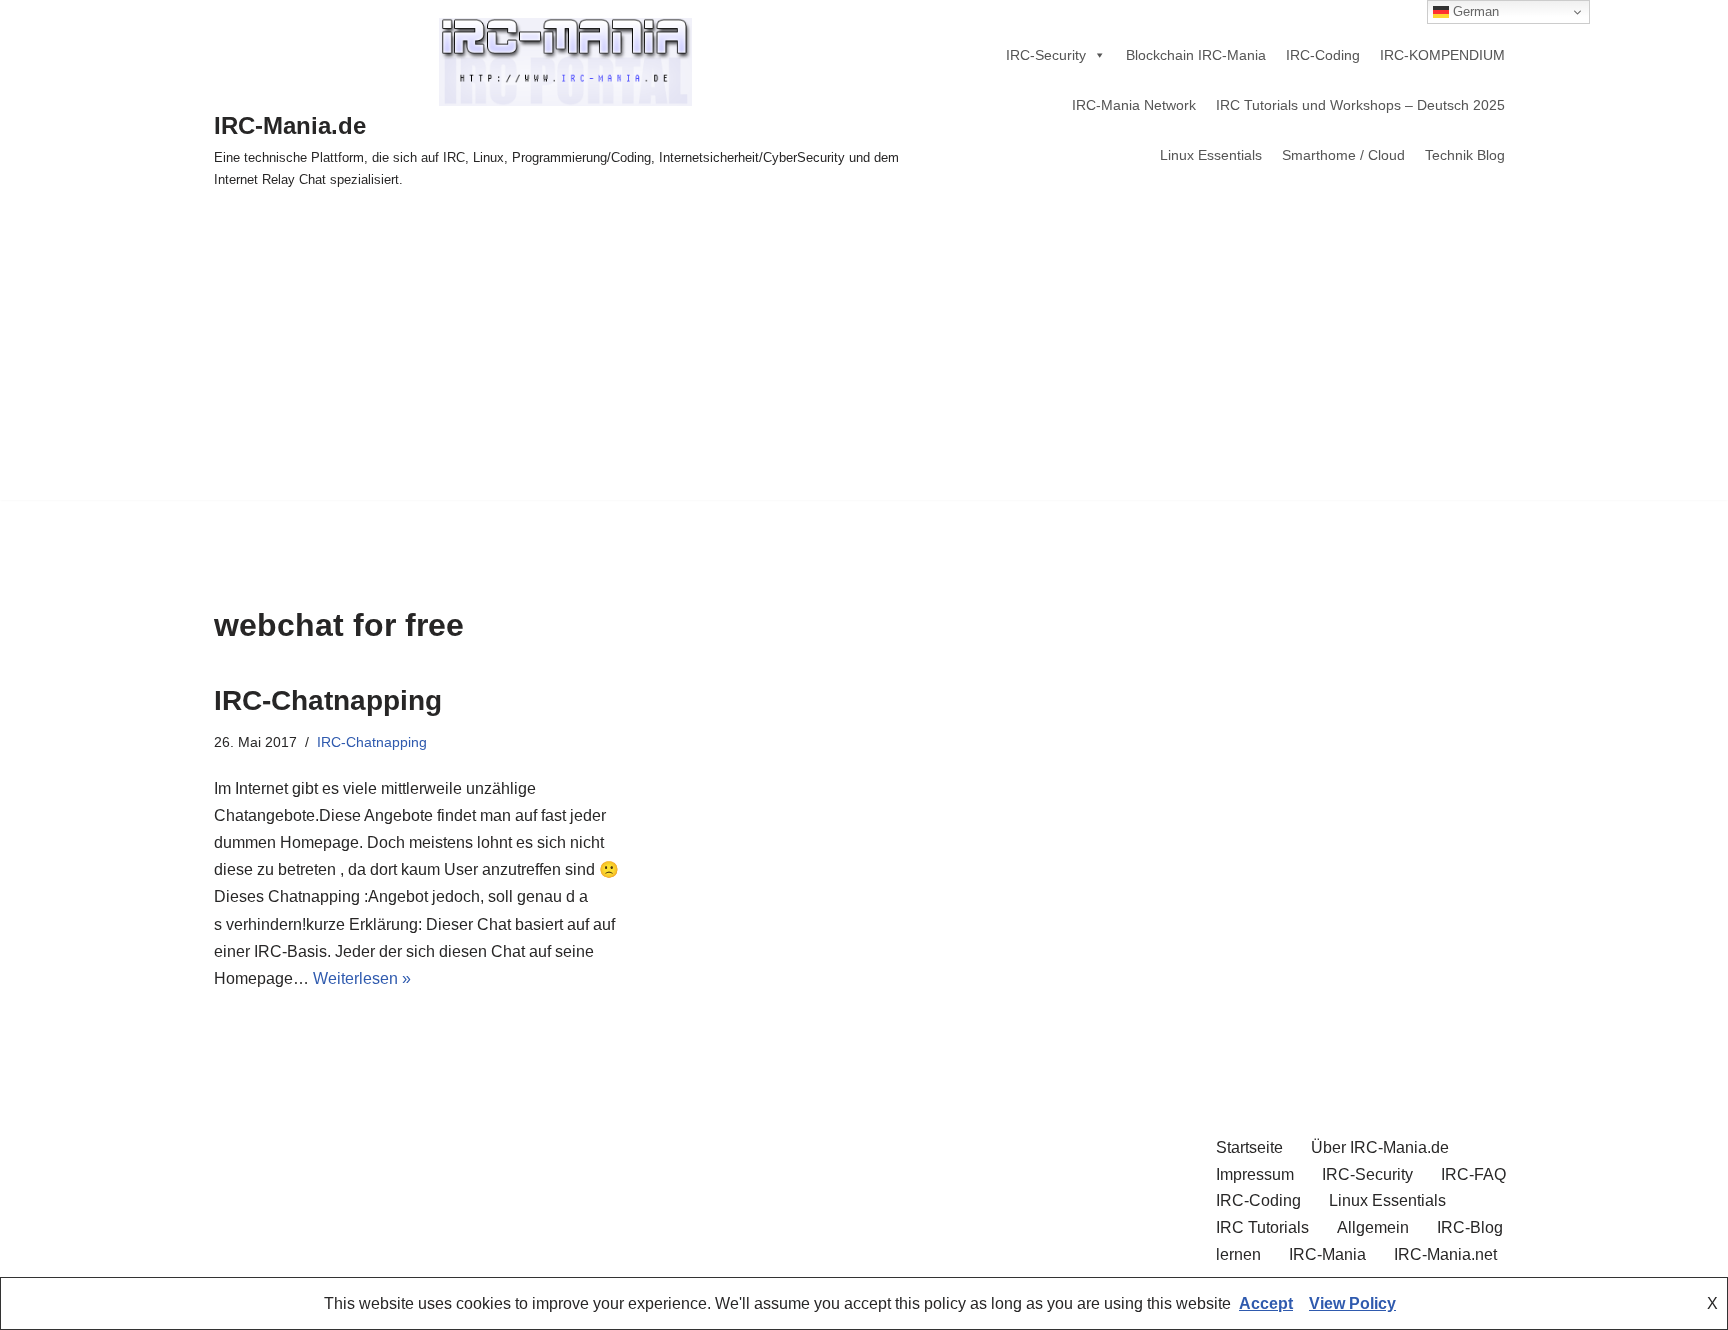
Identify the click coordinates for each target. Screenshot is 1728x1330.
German (1474, 11)
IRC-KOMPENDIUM (1442, 55)
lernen (1238, 1254)
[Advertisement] (864, 360)
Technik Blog (1465, 155)
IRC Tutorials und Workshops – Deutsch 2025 (1360, 105)
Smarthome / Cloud (1343, 155)
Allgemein (1373, 1227)
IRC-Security (1046, 55)
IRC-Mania (1327, 1254)
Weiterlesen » (362, 978)
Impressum (1255, 1174)
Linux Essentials (1211, 155)
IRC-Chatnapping (328, 700)
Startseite (1249, 1147)
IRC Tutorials (1262, 1227)
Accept (1266, 1303)
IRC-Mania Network (1134, 105)
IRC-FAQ (1473, 1174)
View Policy (1352, 1303)
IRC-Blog (1470, 1227)
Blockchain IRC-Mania (1196, 55)
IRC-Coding (1323, 55)
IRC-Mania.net (1445, 1254)
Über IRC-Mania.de (1380, 1147)
